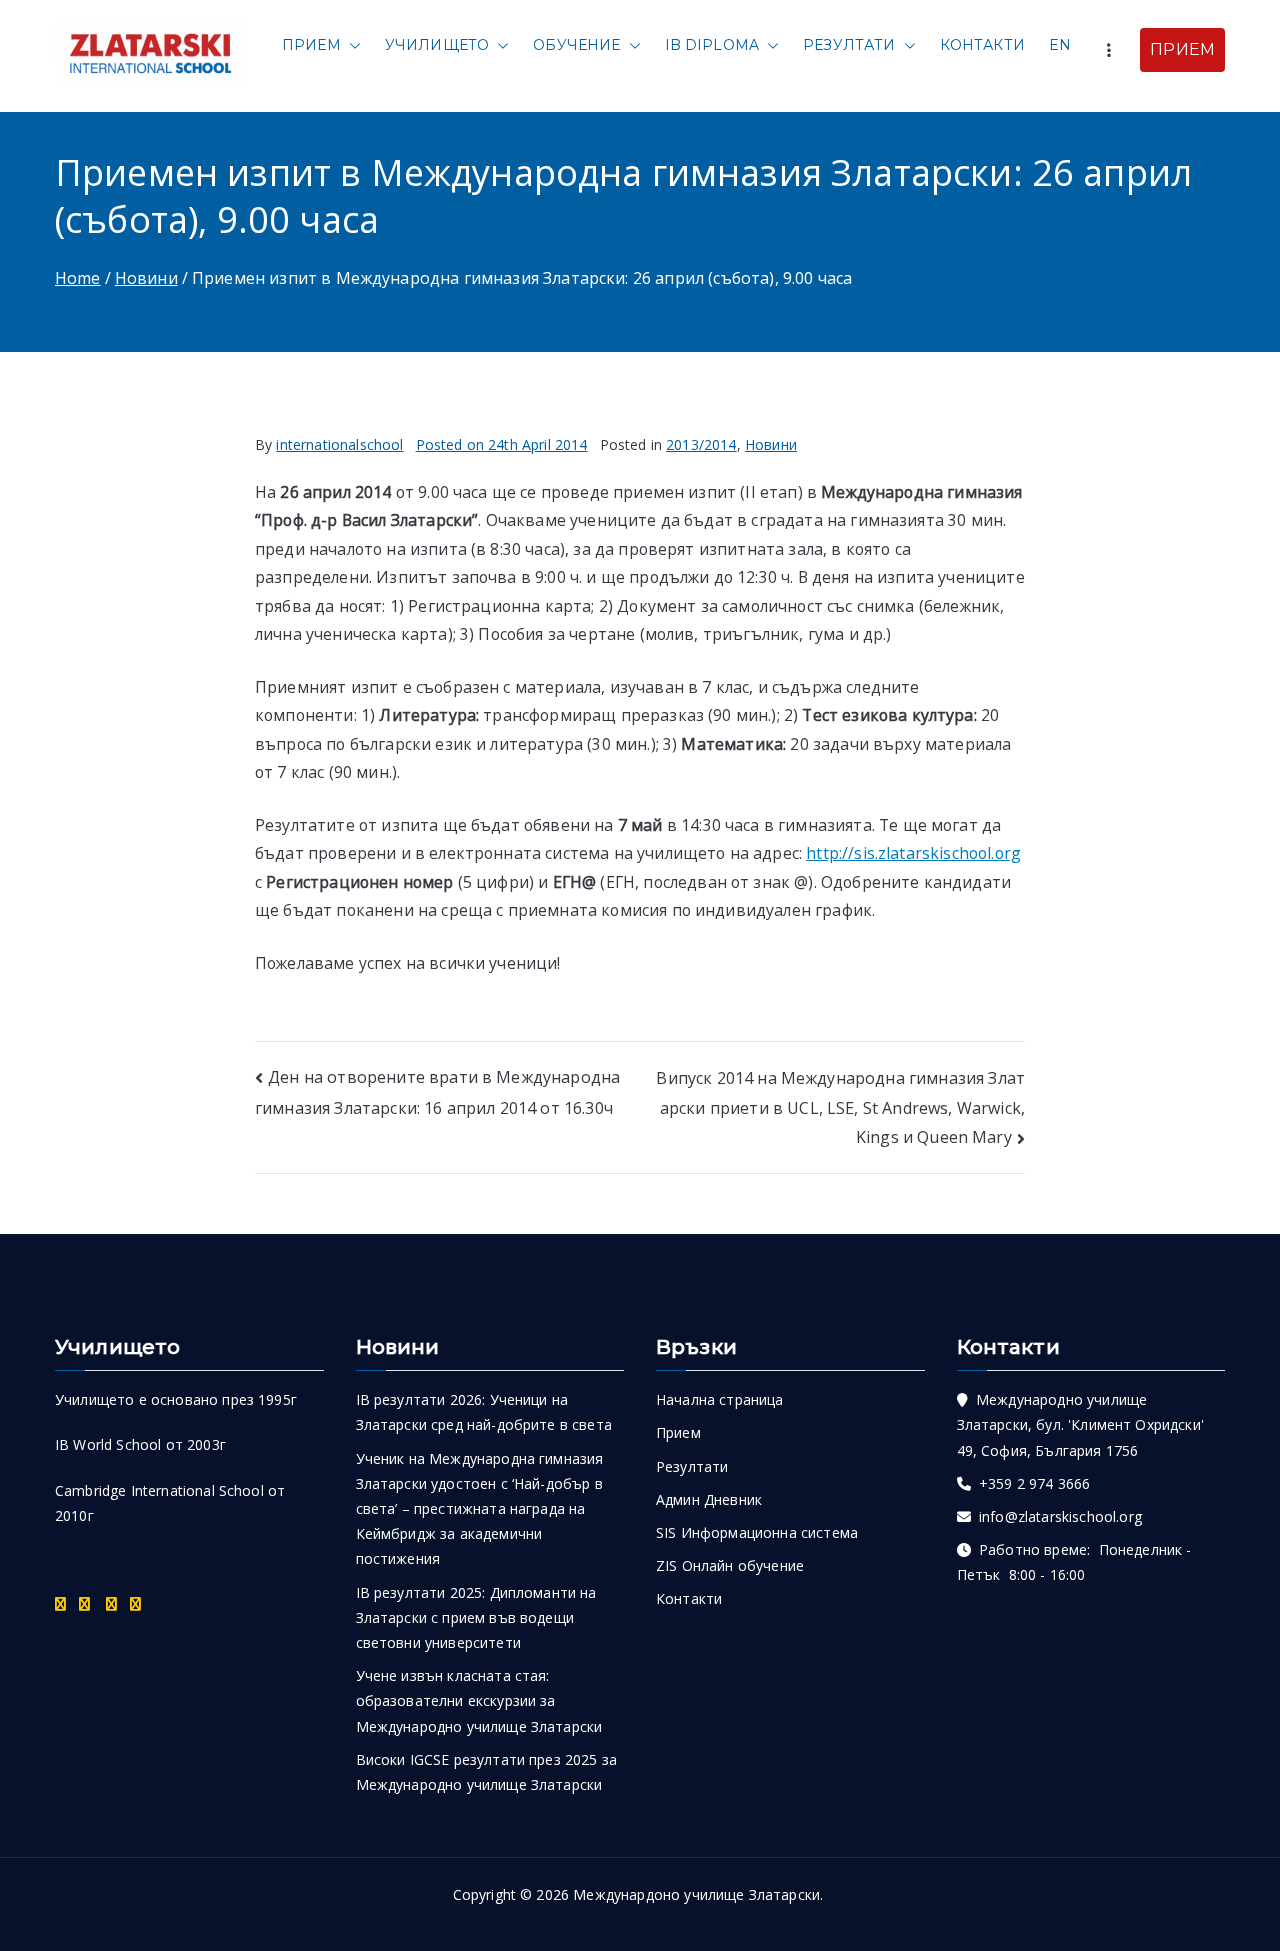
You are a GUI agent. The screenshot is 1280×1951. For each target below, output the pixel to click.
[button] (351, 45)
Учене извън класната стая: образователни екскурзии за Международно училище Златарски (479, 1700)
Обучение (576, 45)
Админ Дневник (709, 1499)
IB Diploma (712, 45)
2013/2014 (701, 444)
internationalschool (339, 444)
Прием (311, 45)
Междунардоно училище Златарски (696, 1894)
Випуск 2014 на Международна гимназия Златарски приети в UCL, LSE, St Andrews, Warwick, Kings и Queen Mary (840, 1108)
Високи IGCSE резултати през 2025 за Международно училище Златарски (487, 1772)
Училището (437, 45)
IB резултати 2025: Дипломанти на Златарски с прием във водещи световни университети (476, 1617)
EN (1060, 45)
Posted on (502, 444)
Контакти (982, 45)
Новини (771, 444)
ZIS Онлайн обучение (730, 1565)
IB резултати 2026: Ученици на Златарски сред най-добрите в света (484, 1412)
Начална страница (720, 1399)
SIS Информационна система (757, 1532)
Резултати (849, 45)
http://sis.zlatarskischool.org (913, 853)
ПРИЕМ (1182, 49)
